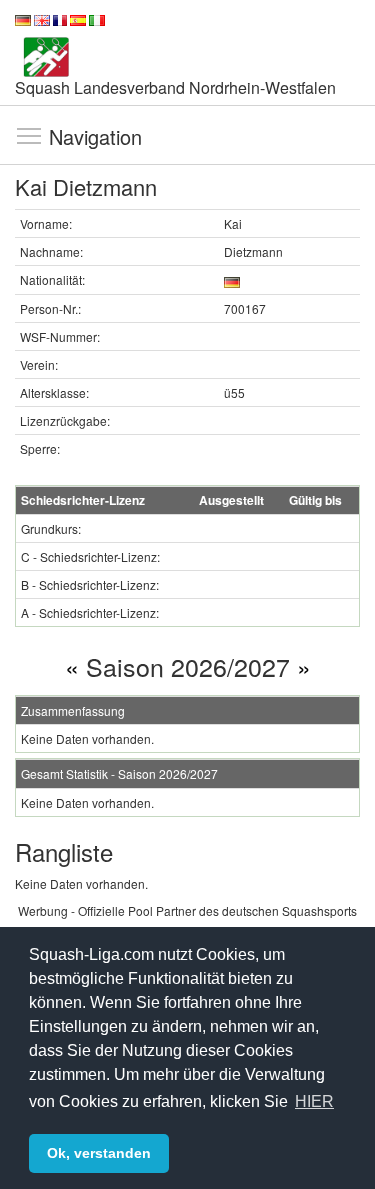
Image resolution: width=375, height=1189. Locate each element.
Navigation (29, 135)
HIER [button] (314, 1101)
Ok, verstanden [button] (99, 1153)
